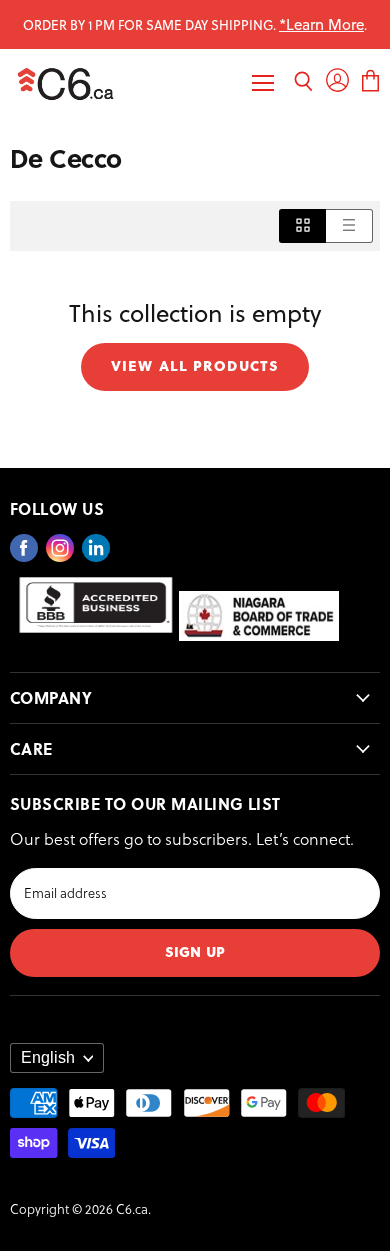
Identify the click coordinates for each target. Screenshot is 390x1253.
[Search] (303, 83)
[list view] (349, 225)
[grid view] (302, 225)
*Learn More (321, 24)
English (48, 1057)
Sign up (195, 950)
